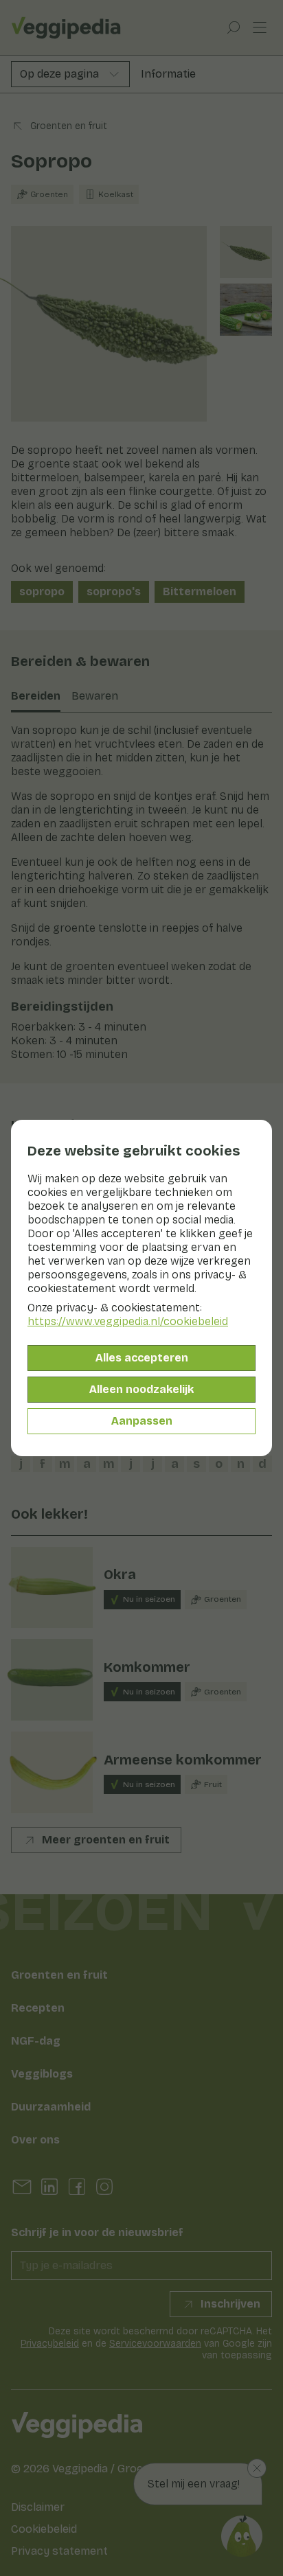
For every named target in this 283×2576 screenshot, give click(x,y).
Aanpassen (142, 1421)
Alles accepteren (142, 1358)
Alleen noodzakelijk (141, 1389)
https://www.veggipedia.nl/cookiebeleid (128, 1321)
